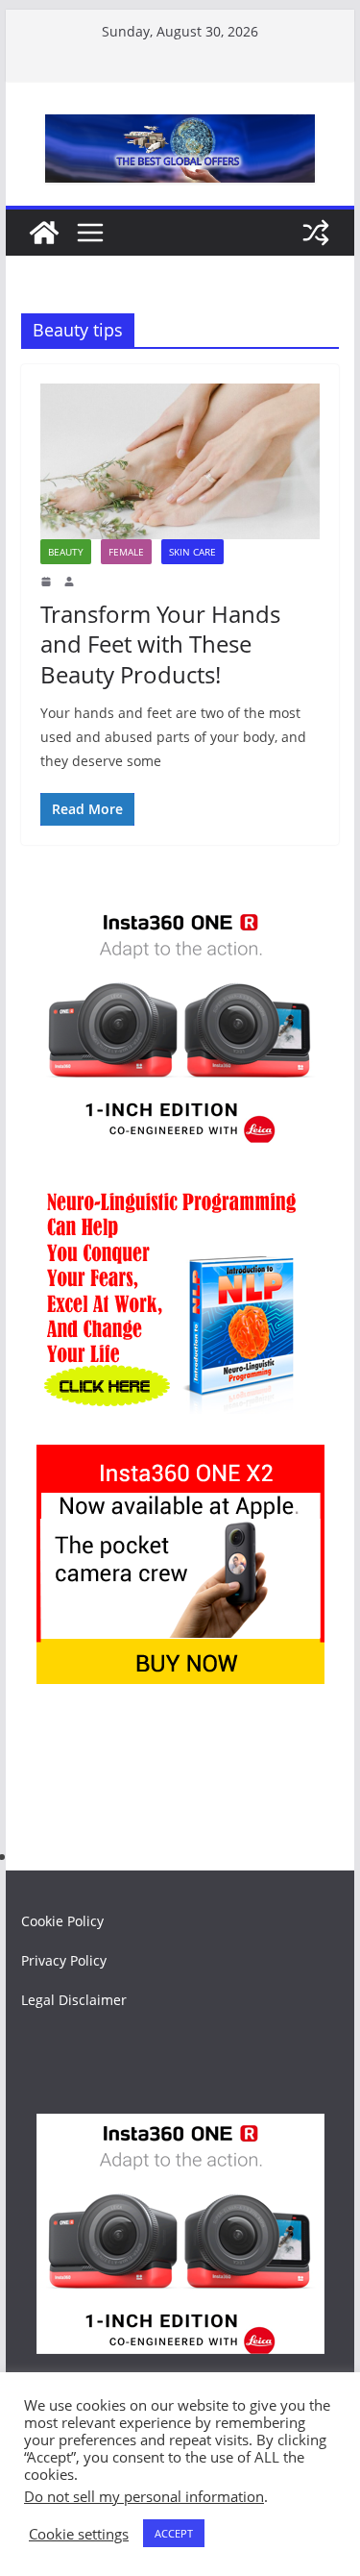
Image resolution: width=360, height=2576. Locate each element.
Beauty (66, 552)
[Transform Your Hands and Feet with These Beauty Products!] (180, 461)
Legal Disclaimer (74, 2000)
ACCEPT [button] (174, 2533)
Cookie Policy (62, 1921)
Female (126, 552)
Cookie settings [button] (79, 2534)
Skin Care (192, 552)
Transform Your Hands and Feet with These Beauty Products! (160, 644)
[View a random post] (316, 233)
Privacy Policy (64, 1960)
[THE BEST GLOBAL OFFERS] (44, 233)
